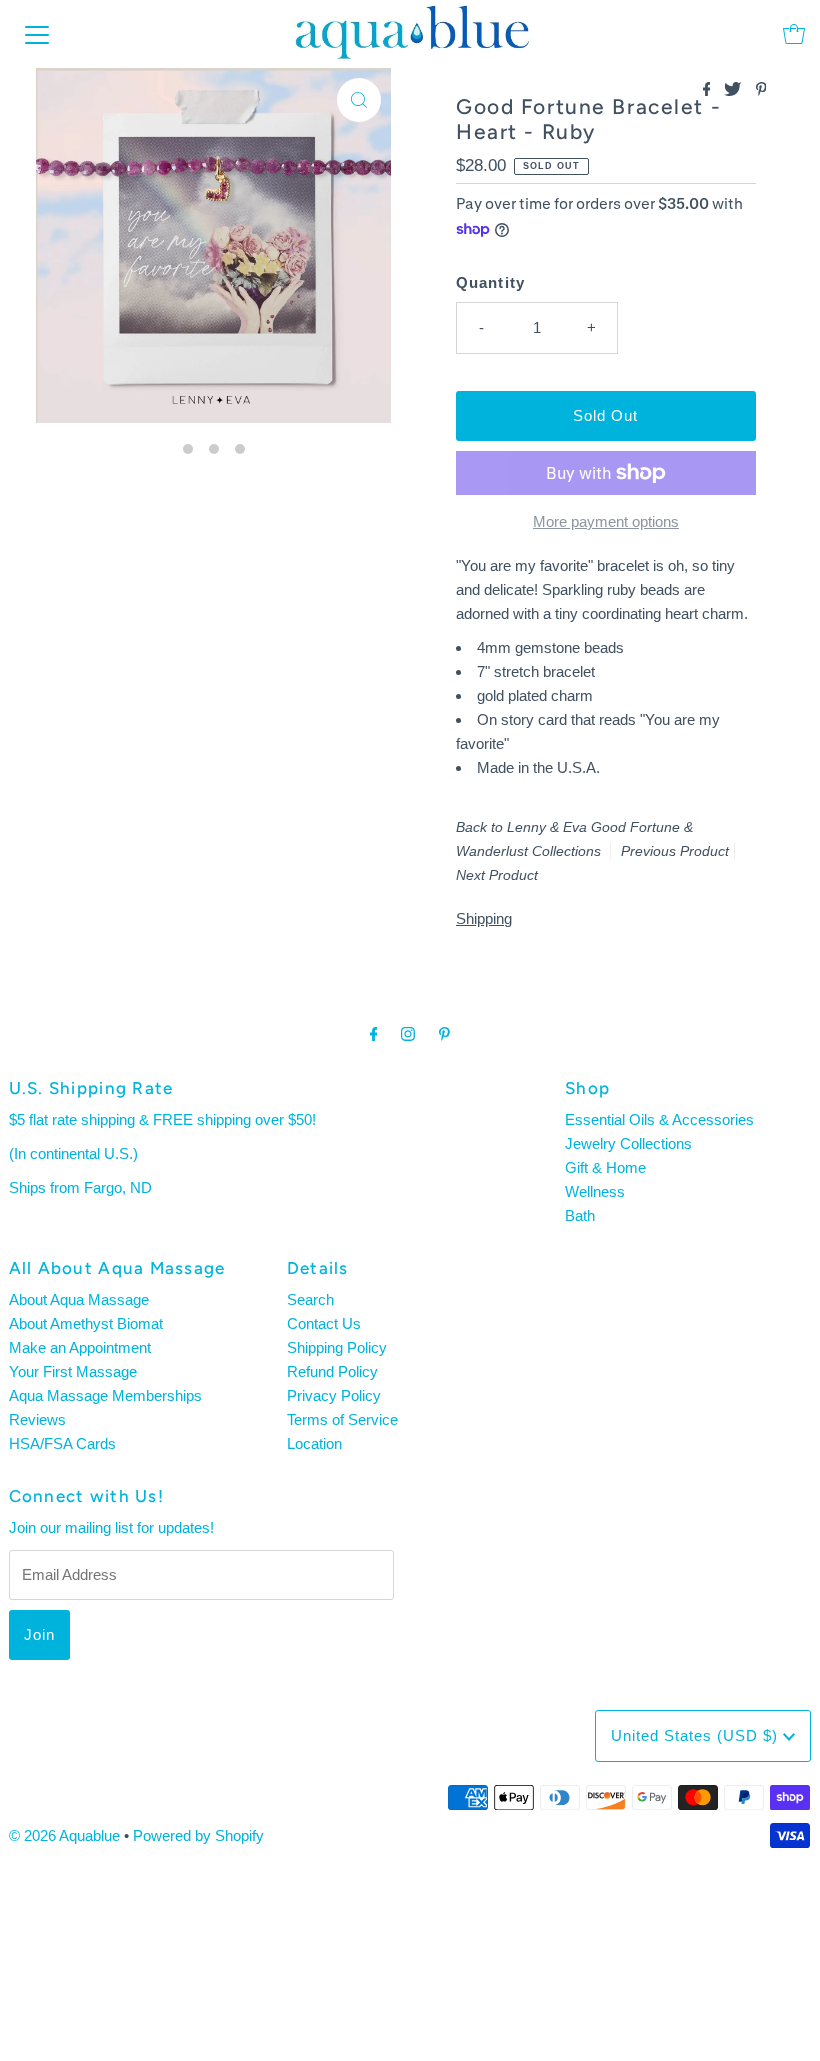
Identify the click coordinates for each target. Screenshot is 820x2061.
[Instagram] (408, 1034)
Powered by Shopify (198, 1835)
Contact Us (324, 1323)
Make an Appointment (80, 1347)
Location (314, 1443)
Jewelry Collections (628, 1143)
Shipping (484, 918)
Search (310, 1299)
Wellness (595, 1191)
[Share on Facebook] (709, 90)
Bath (580, 1215)
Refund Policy (332, 1371)
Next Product (497, 875)
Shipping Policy (337, 1347)
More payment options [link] (606, 521)
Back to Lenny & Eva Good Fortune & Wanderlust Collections (574, 839)
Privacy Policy (334, 1395)
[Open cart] (794, 34)
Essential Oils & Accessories (659, 1119)
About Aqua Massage (79, 1299)
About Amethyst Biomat (86, 1323)
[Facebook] (374, 1034)
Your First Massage (73, 1371)
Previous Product (675, 851)
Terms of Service (342, 1419)
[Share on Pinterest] (761, 90)
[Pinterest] (444, 1034)
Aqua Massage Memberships (105, 1395)
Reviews (37, 1419)
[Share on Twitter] (734, 90)
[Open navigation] (37, 34)
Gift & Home (605, 1167)
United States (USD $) (697, 1735)
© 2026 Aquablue (64, 1835)
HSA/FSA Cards (62, 1443)
